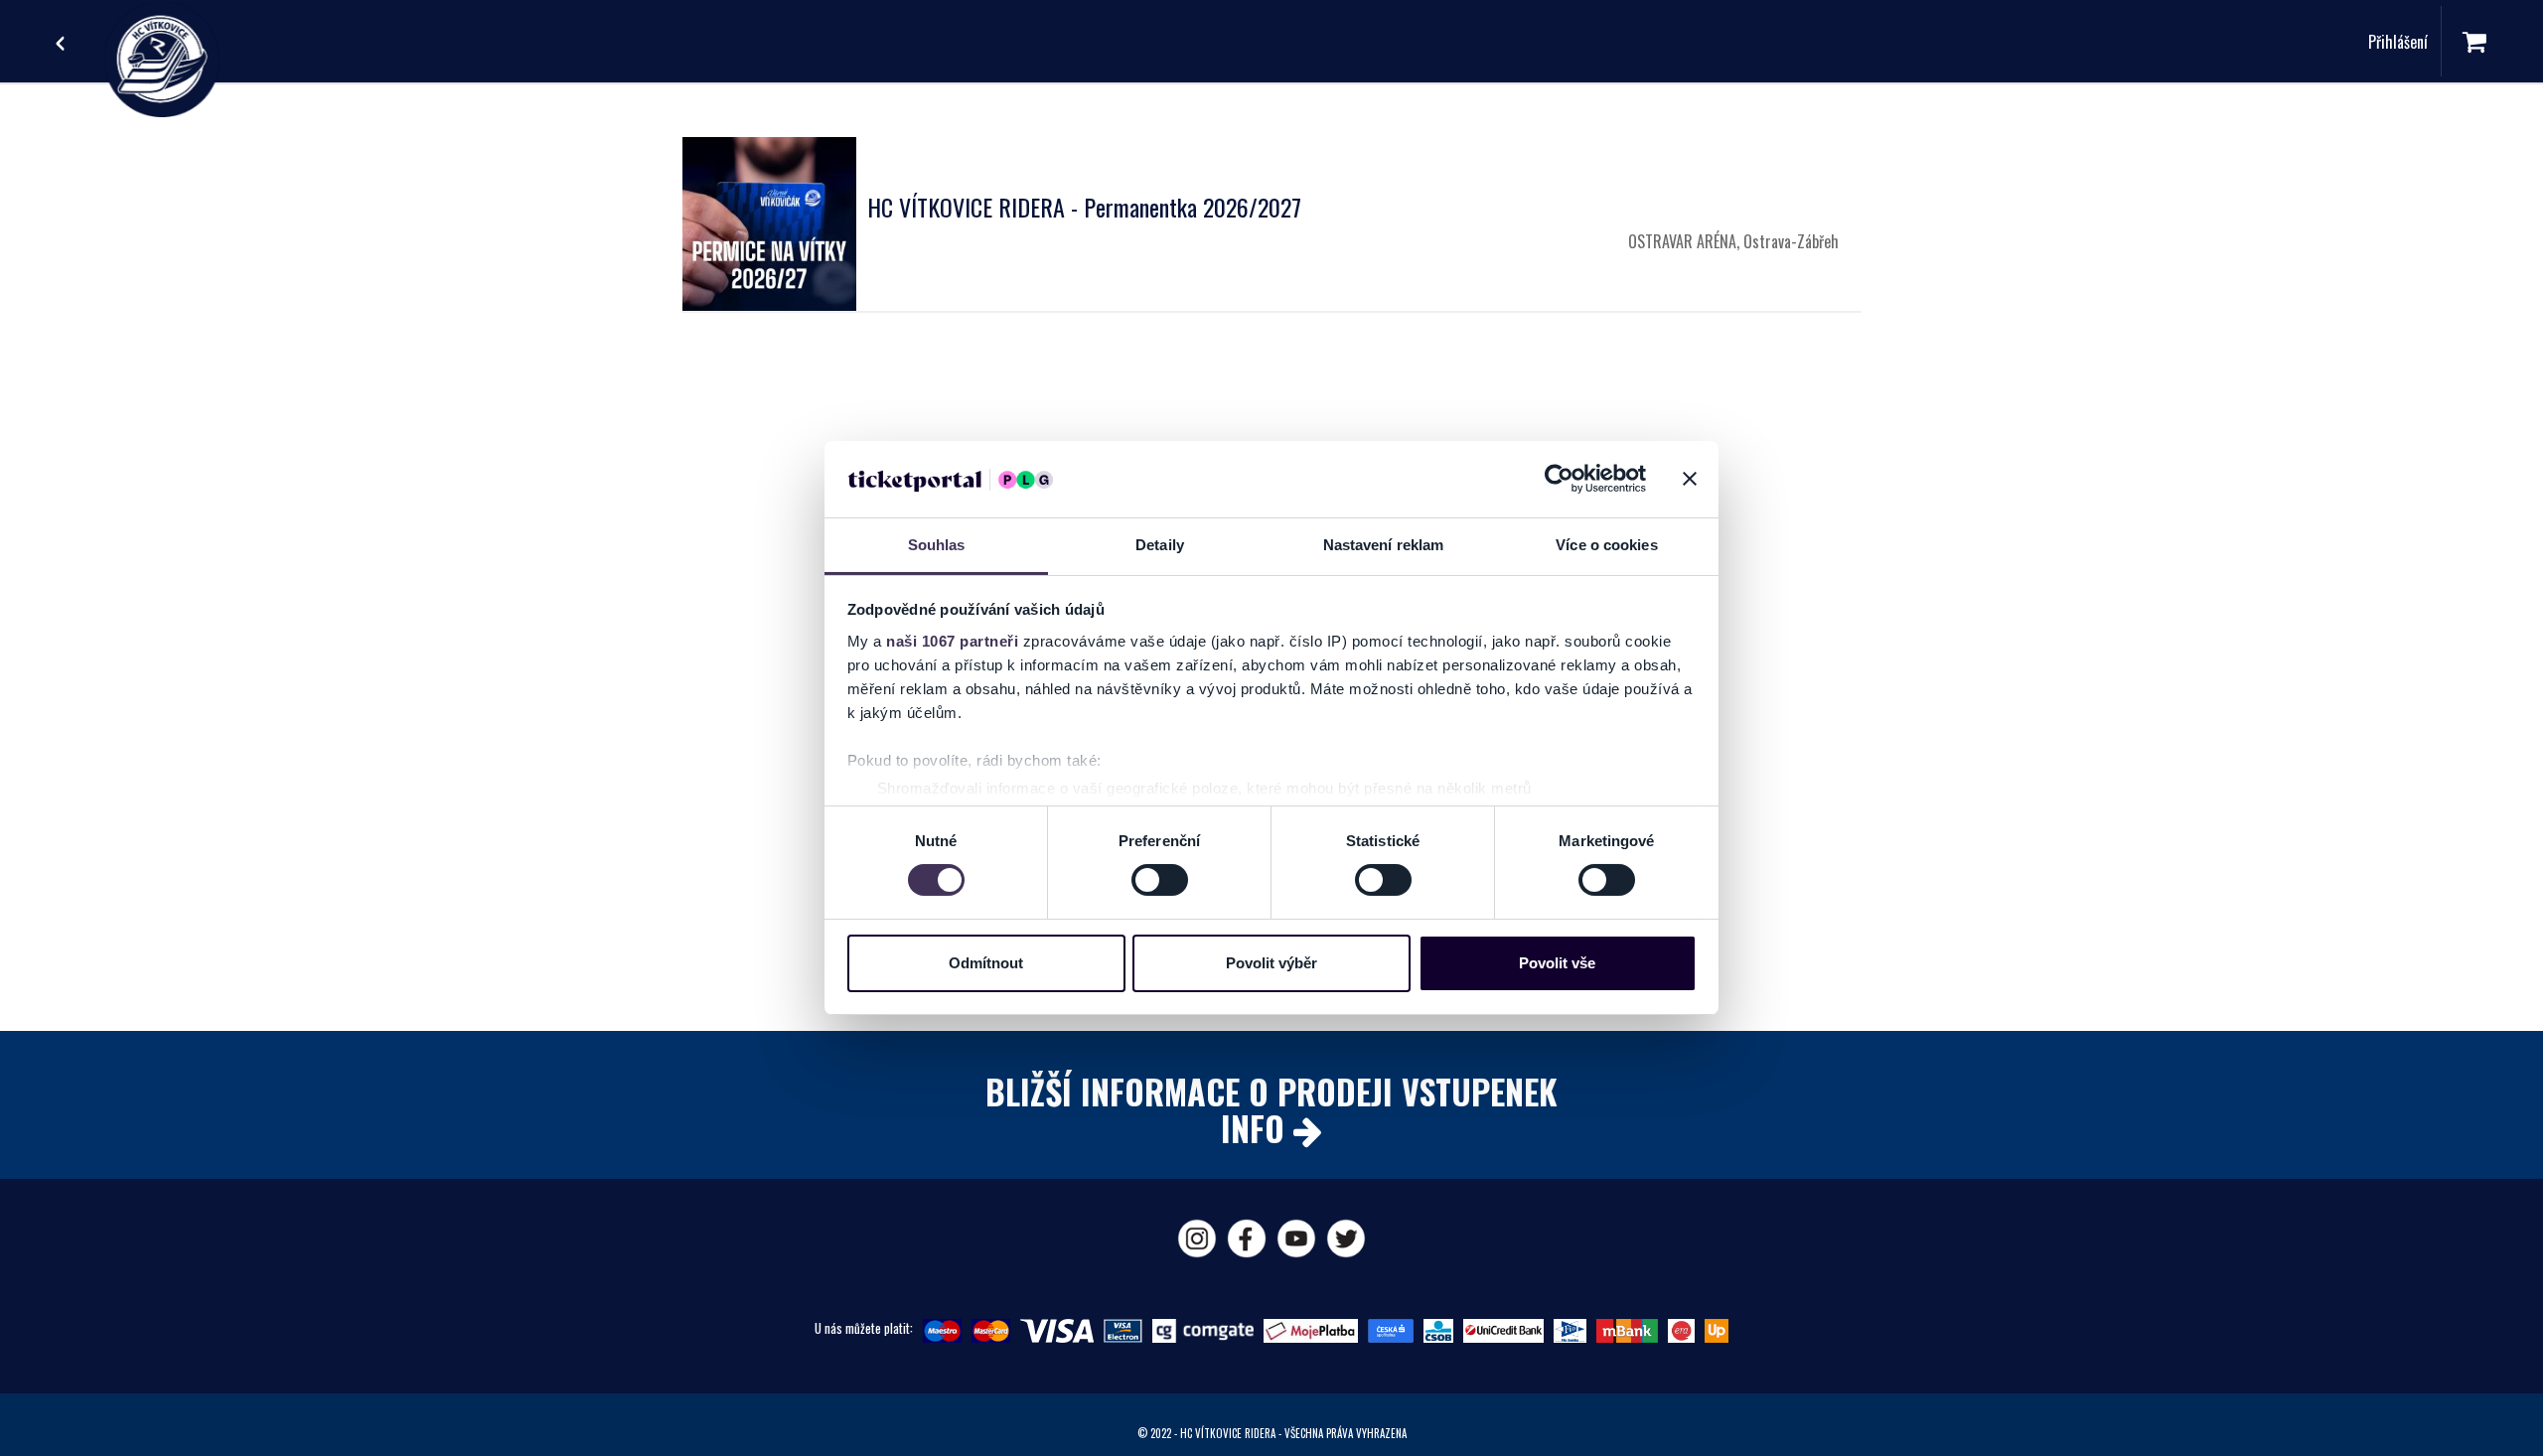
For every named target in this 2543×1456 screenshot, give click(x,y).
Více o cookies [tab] (1606, 545)
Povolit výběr (1271, 963)
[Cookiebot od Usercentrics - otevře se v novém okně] (1559, 479)
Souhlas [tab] (937, 545)
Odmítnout (986, 963)
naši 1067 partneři (952, 641)
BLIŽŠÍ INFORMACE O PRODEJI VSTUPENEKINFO (1271, 1109)
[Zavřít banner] (1690, 479)
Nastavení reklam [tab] (1384, 545)
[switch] (1160, 880)
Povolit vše (1557, 963)
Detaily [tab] (1160, 545)
